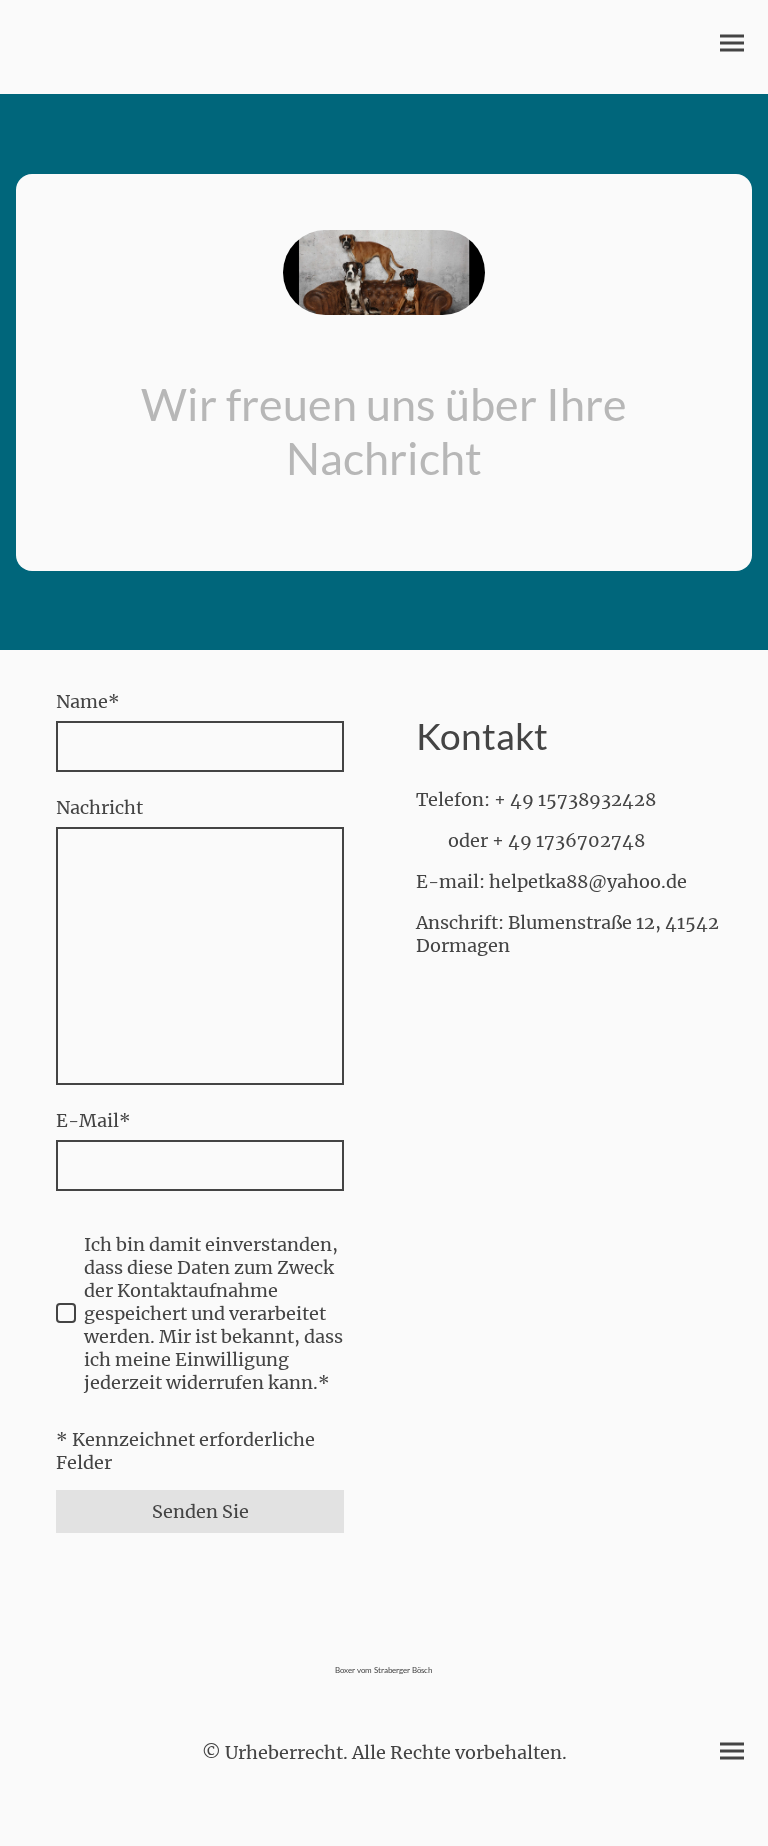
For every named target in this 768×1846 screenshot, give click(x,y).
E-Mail (93, 1120)
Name (88, 701)
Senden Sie (200, 1511)
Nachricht (99, 807)
